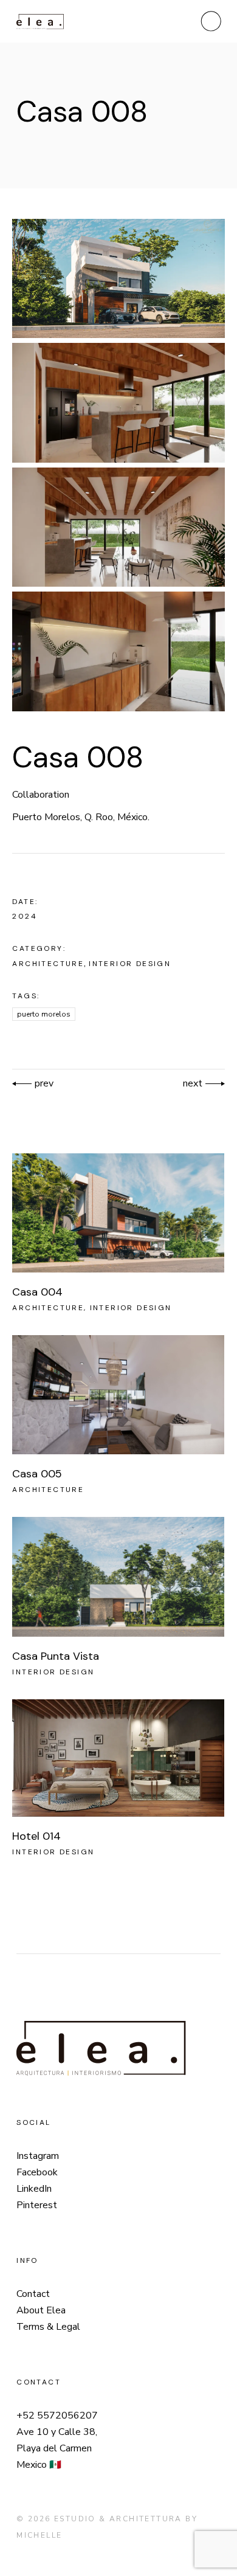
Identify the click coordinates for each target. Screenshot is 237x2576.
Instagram (38, 2156)
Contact (33, 2294)
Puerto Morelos (44, 1014)
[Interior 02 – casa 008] (118, 527)
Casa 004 (37, 1292)
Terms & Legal (48, 2327)
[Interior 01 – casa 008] (118, 402)
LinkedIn (34, 2189)
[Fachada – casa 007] (118, 278)
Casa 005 (37, 1474)
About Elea (41, 2310)
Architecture (48, 964)
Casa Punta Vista (56, 1656)
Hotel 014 (36, 1836)
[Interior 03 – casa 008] (118, 651)
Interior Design (130, 964)
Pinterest (37, 2205)
